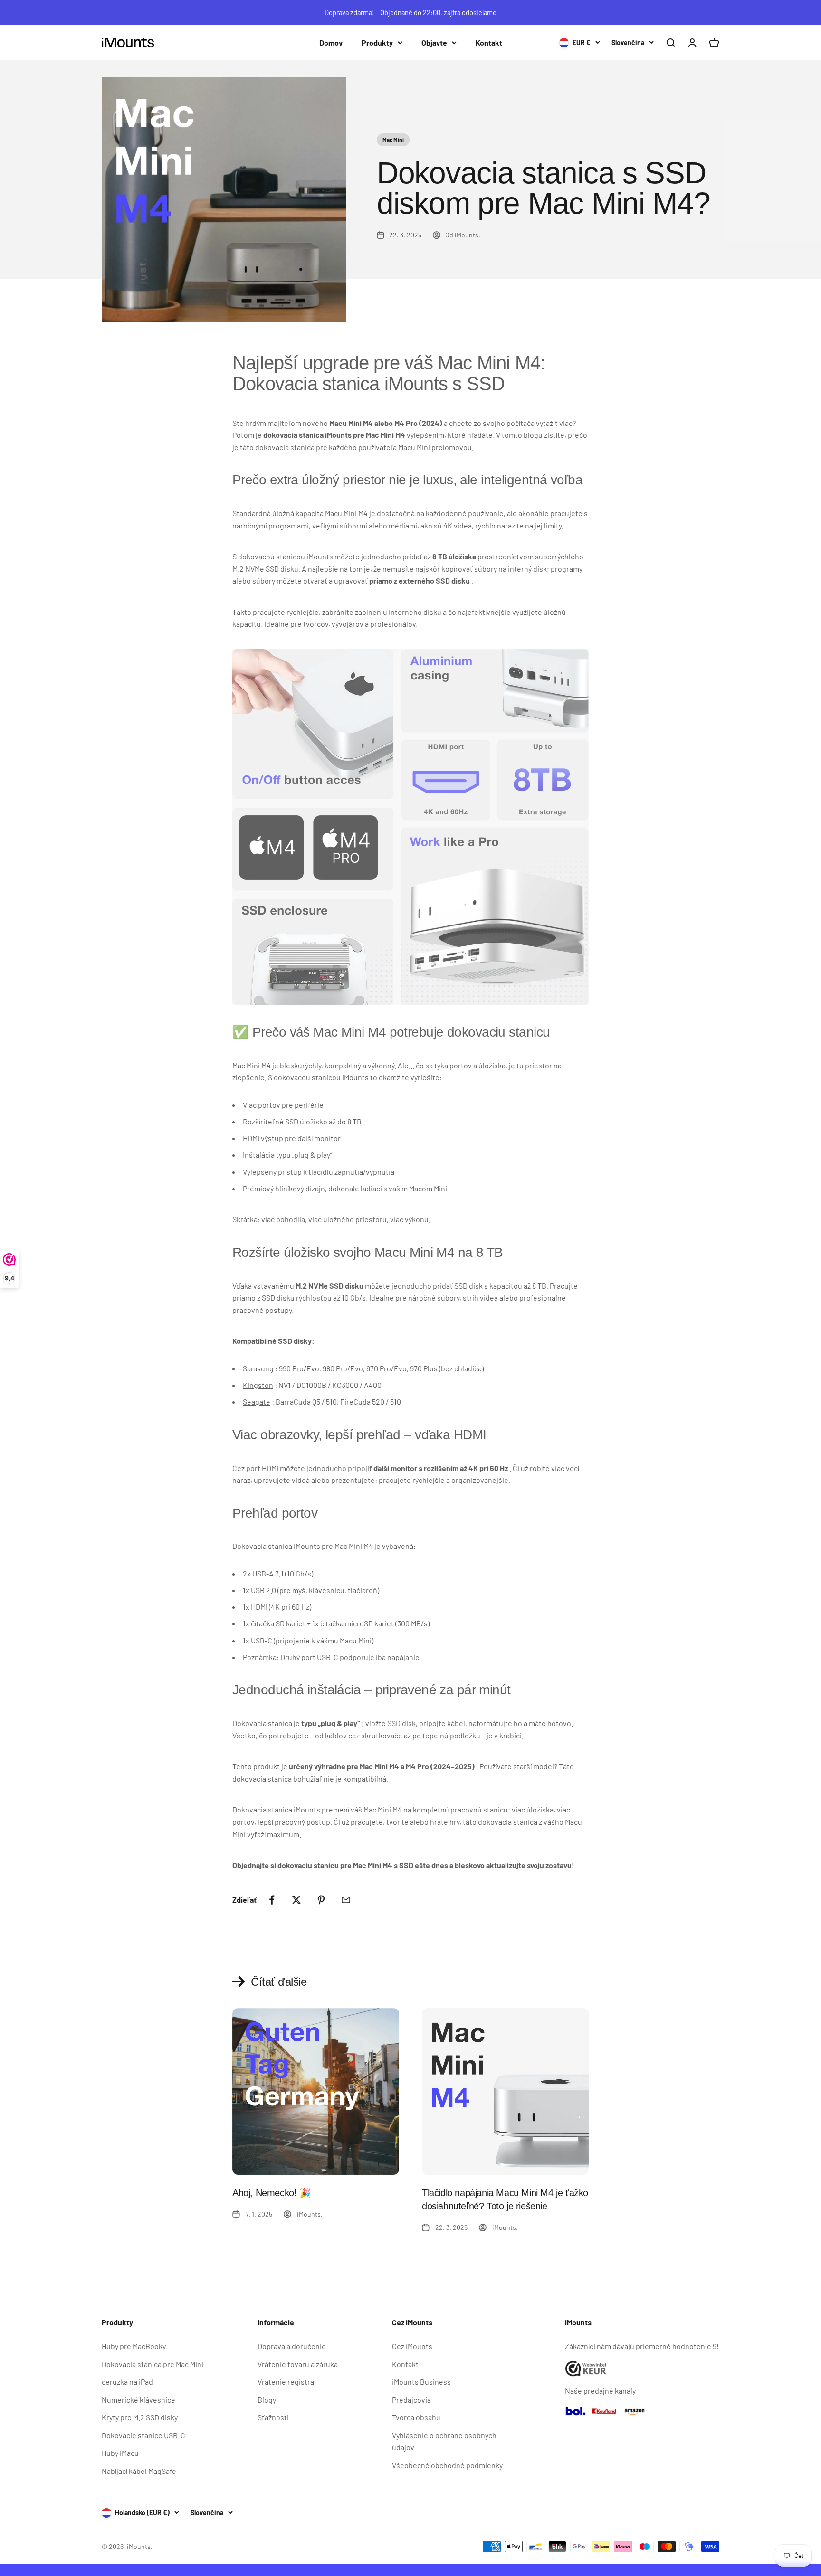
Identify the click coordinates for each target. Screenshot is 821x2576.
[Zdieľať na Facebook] (272, 1900)
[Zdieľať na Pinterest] (321, 1900)
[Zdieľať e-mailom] (346, 1900)
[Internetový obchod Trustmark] (642, 2369)
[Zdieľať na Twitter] (296, 1900)
